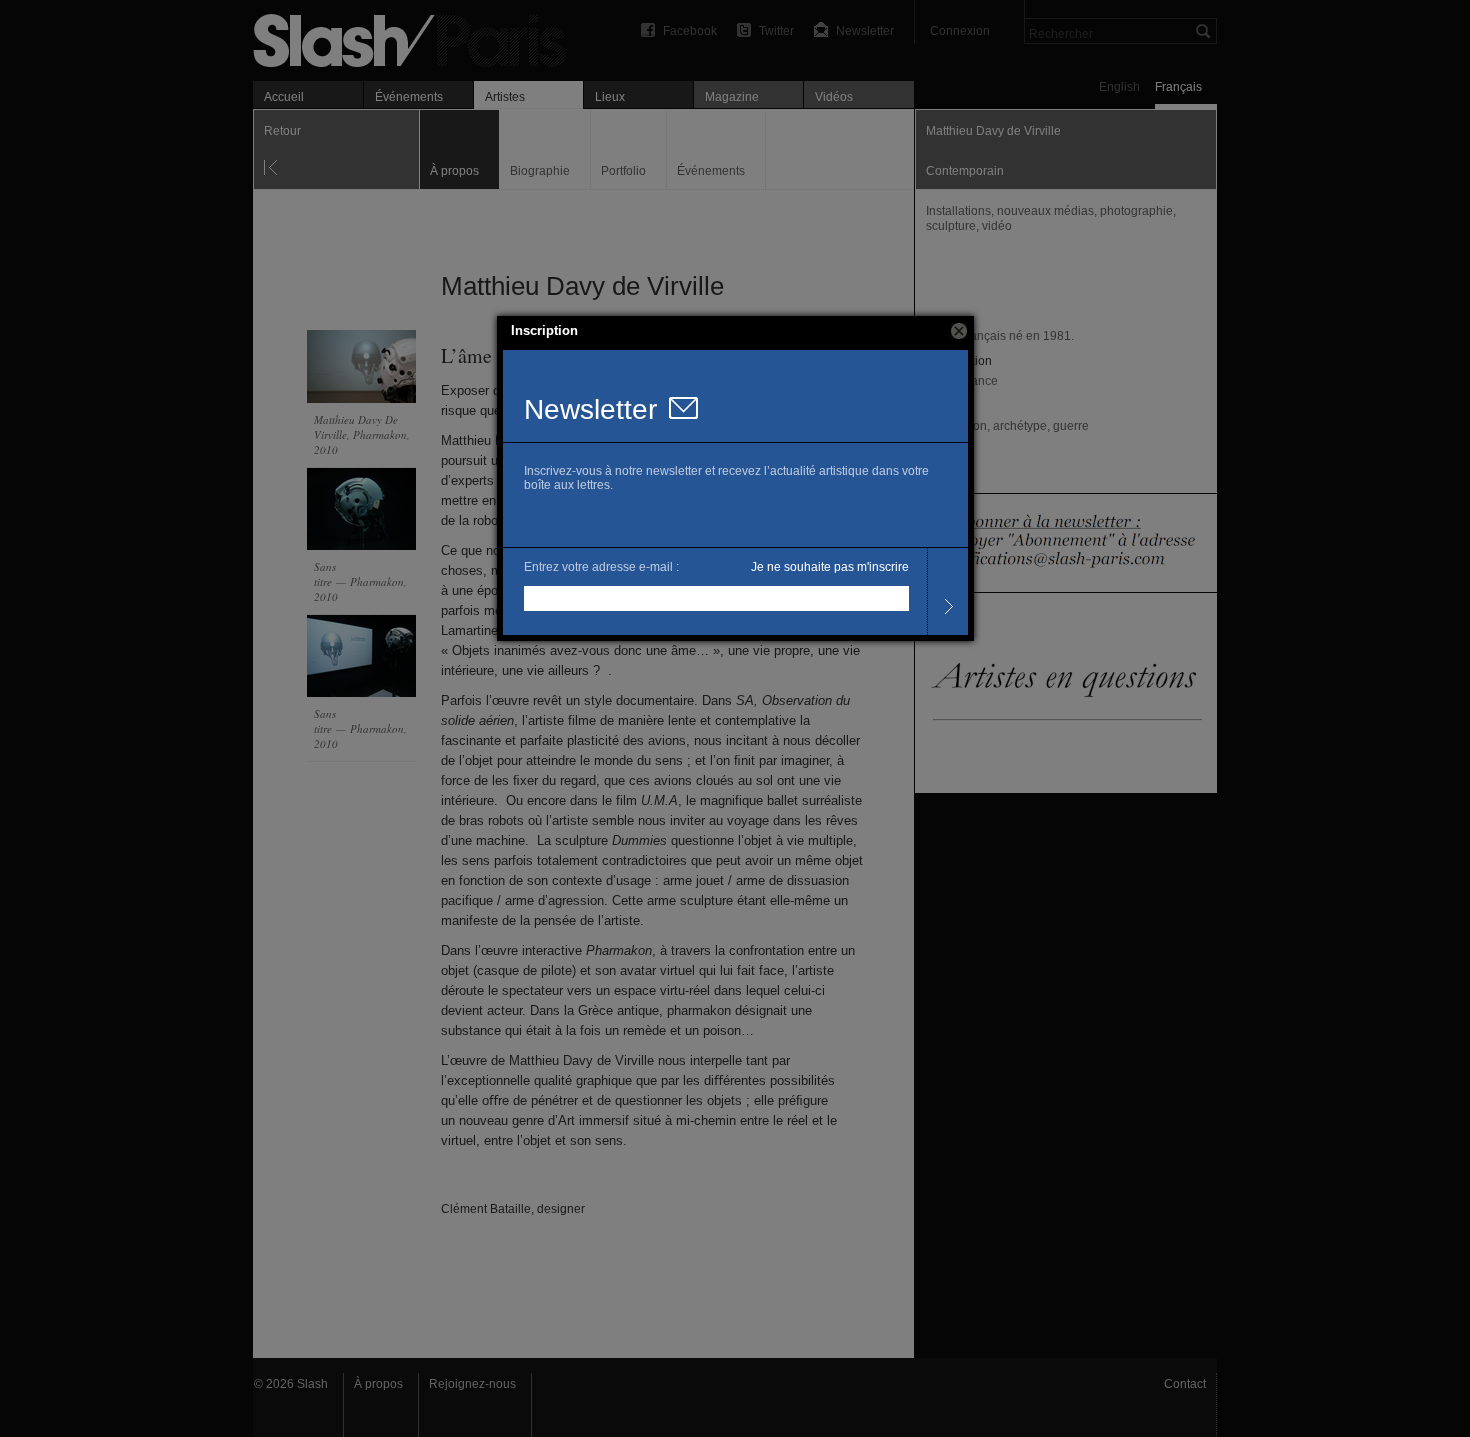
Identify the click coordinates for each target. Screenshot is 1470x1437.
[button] (959, 331)
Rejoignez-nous (472, 1384)
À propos (378, 1384)
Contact (1185, 1384)
